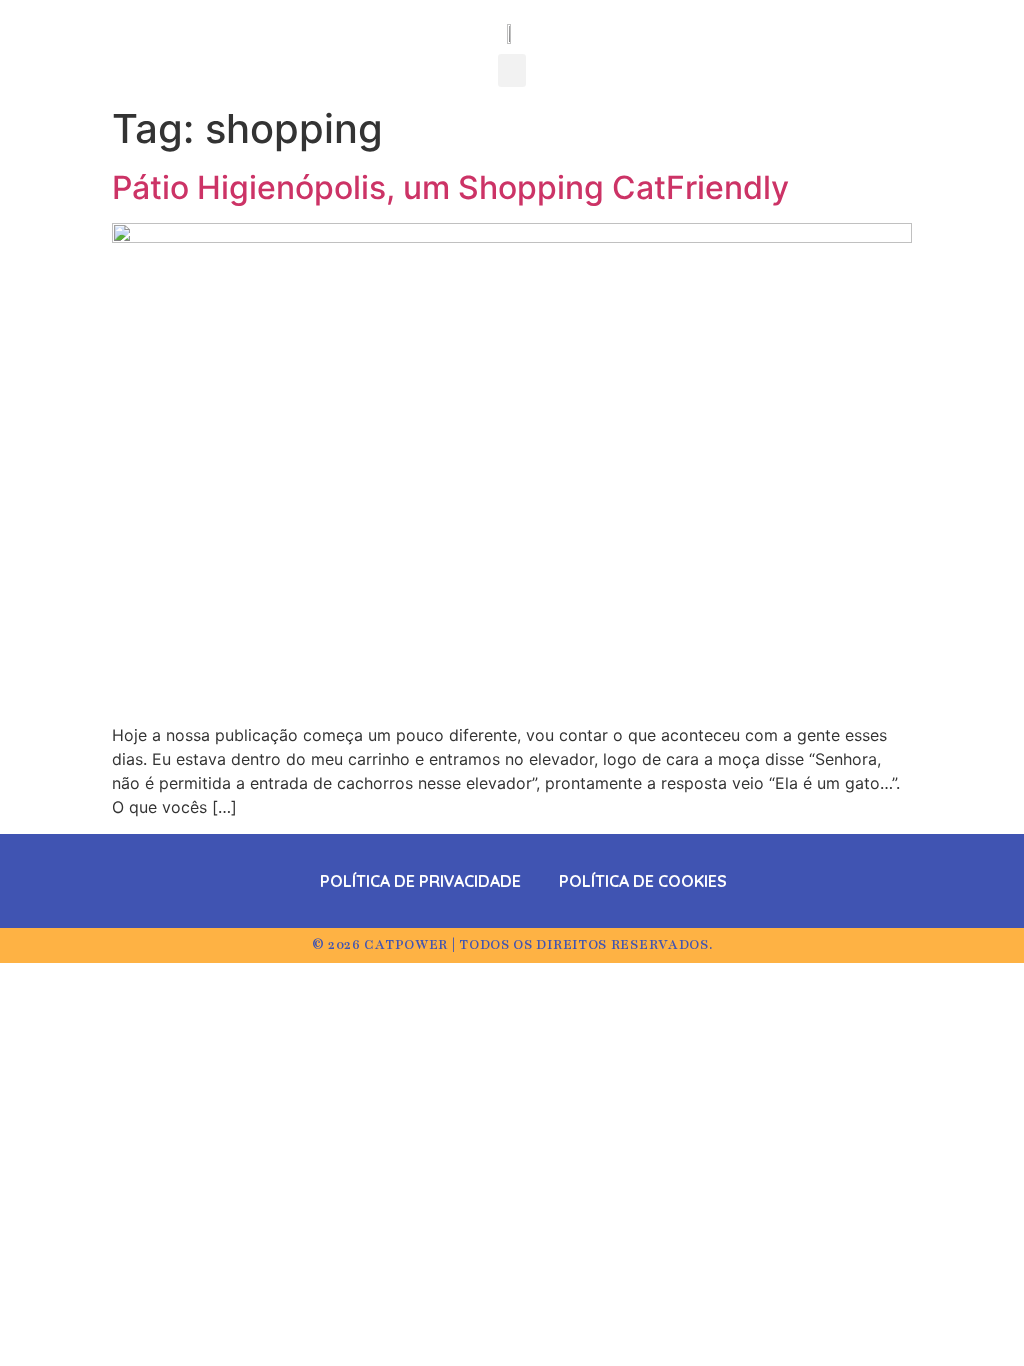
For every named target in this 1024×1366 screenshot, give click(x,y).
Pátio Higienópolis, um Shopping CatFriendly (450, 187)
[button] (512, 70)
